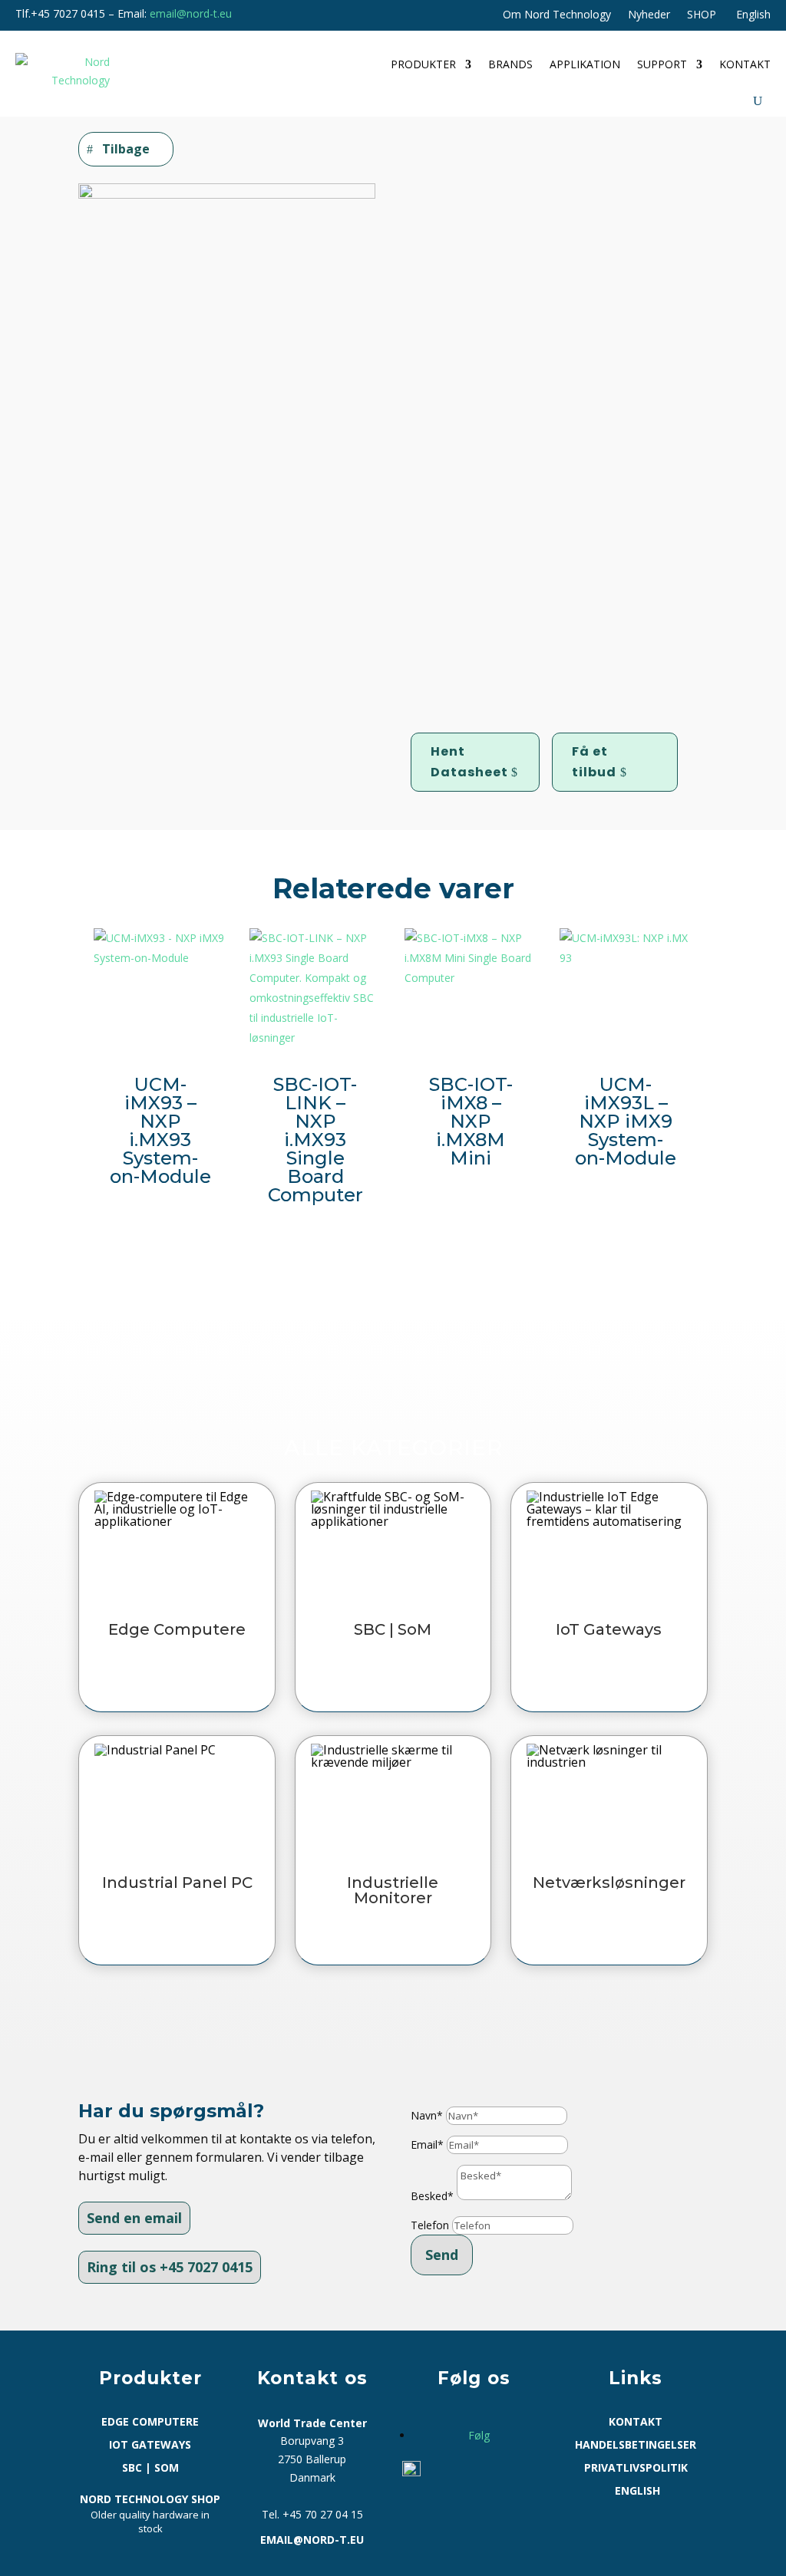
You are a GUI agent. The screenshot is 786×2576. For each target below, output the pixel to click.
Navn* (427, 2115)
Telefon (430, 2225)
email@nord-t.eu (191, 13)
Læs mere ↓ (454, 629)
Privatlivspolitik (636, 2469)
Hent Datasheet (469, 762)
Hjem (425, 215)
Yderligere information (505, 387)
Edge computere (150, 2423)
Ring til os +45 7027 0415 (170, 2267)
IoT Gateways (150, 2446)
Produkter (423, 64)
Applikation (585, 64)
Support (662, 64)
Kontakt (745, 64)
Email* (427, 2144)
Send (442, 2255)
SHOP (702, 15)
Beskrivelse (468, 362)
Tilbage (126, 149)
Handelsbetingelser (636, 2446)
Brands (510, 64)
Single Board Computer (493, 683)
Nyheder (649, 15)
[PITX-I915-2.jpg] (227, 194)
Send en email (134, 2218)
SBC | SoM (477, 215)
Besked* (432, 2196)
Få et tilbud (594, 762)
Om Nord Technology (557, 15)
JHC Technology (657, 683)
